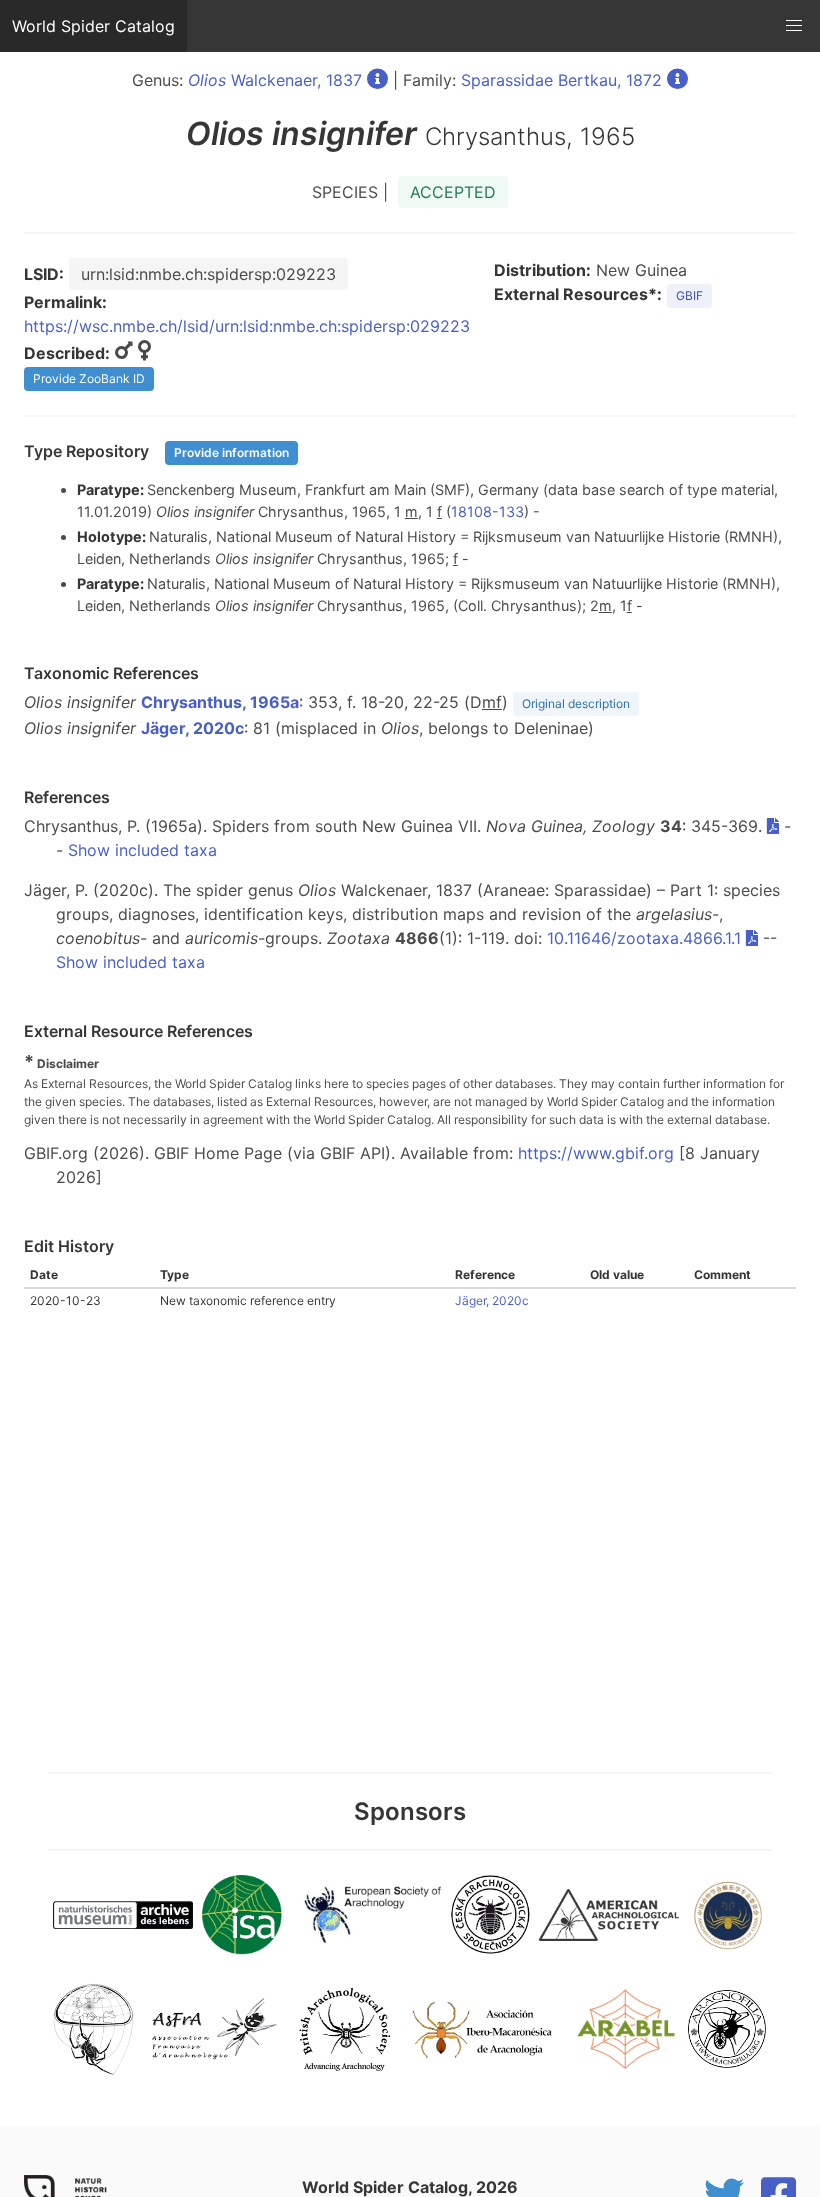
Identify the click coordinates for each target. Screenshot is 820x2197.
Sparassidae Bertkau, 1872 (561, 80)
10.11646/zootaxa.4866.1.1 (644, 938)
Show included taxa (142, 850)
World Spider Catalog (93, 26)
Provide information (231, 452)
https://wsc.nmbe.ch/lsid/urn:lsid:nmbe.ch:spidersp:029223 (247, 326)
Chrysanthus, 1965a (220, 702)
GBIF (689, 295)
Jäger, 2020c (192, 728)
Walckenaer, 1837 (275, 80)
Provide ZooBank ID (89, 378)
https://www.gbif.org (596, 1153)
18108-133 (487, 511)
